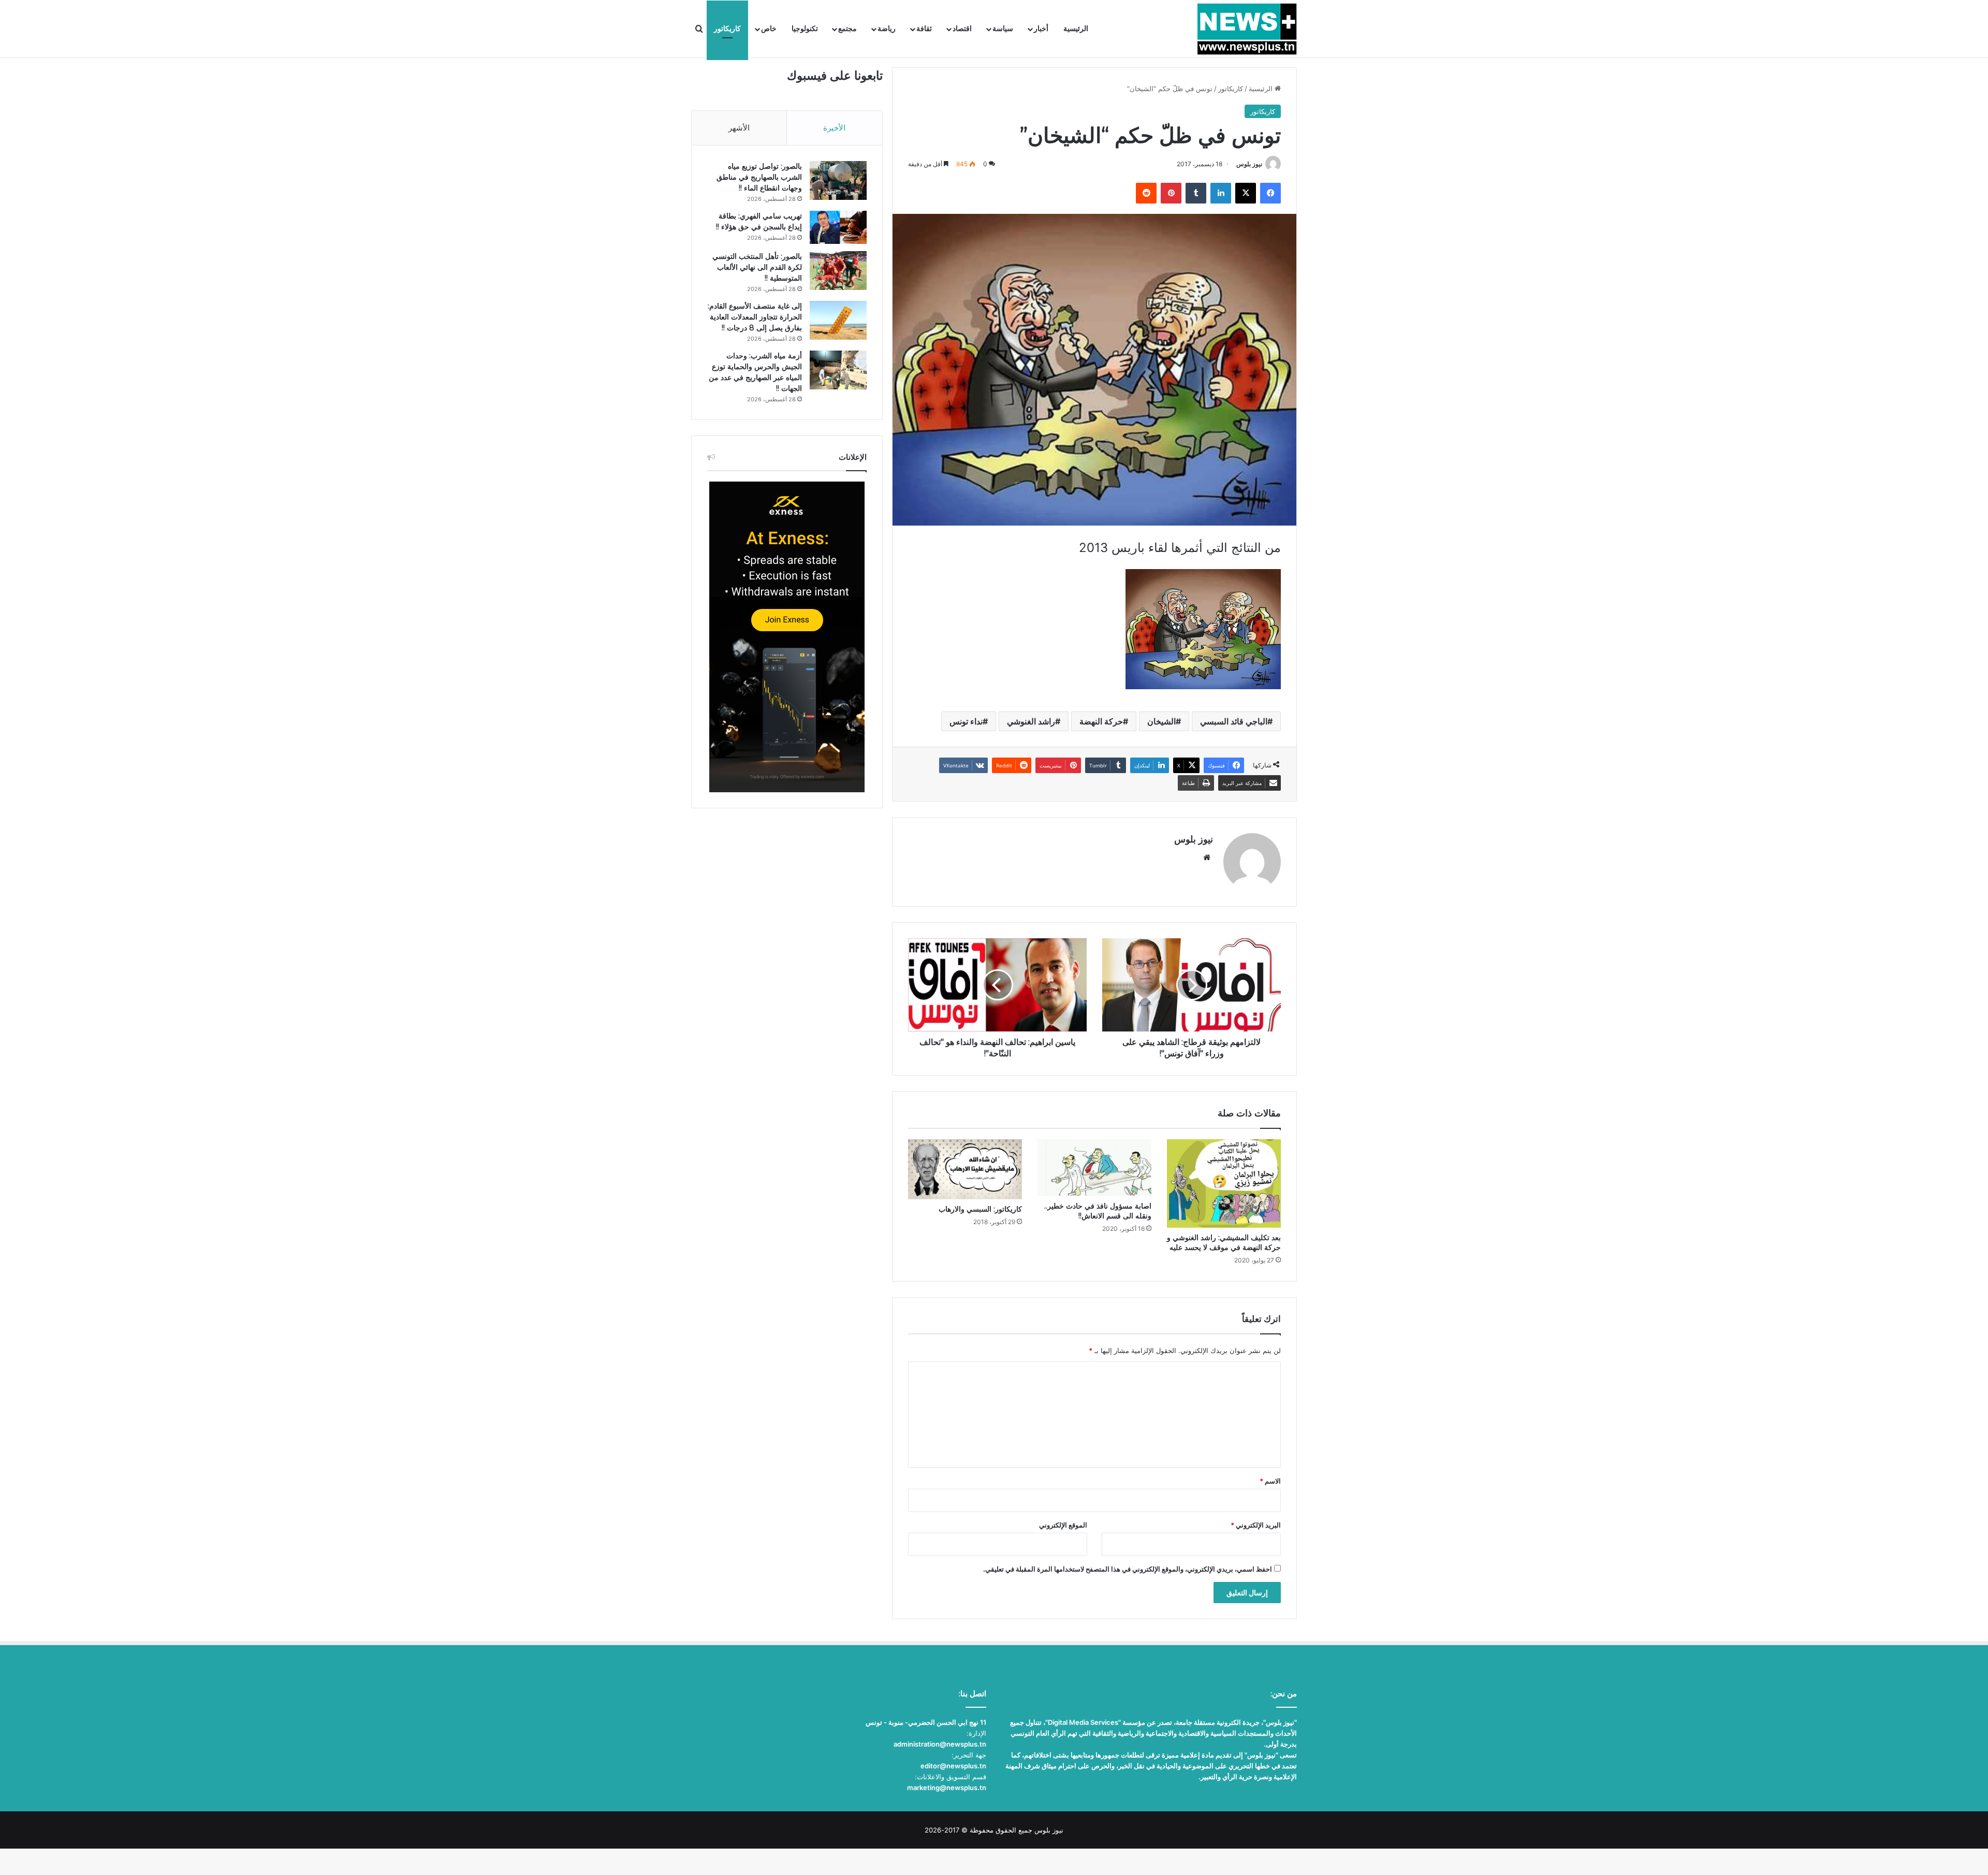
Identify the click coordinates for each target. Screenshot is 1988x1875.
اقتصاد (962, 29)
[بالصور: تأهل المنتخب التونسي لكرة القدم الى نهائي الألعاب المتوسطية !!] (838, 271)
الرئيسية (1076, 29)
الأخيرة (834, 128)
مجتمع (847, 29)
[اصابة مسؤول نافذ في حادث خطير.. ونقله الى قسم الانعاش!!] (1094, 1168)
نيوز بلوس (1249, 164)
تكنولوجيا (805, 29)
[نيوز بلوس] (1247, 29)
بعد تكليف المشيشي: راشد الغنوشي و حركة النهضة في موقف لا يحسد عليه (1224, 1242)
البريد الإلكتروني (1256, 1525)
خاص (769, 29)
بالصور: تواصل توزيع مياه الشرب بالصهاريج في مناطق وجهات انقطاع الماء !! (759, 177)
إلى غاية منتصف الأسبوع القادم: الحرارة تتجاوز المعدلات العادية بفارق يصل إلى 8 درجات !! (755, 317)
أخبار (1041, 29)
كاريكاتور (727, 29)
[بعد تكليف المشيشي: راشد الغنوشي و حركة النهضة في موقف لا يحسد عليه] (1224, 1183)
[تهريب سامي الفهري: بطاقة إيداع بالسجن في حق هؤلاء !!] (838, 227)
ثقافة (924, 29)
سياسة (1003, 29)
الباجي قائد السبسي (1234, 721)
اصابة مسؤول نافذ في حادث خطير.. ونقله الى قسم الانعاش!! (1098, 1211)
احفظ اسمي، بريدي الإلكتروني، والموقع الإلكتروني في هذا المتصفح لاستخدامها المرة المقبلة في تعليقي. (1128, 1569)
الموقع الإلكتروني (1063, 1525)
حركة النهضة (1101, 721)
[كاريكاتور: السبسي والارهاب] (965, 1169)
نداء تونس (966, 721)
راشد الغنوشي (1031, 721)
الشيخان (1161, 721)
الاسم (1270, 1481)
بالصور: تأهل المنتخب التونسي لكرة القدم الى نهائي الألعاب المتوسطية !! (757, 267)
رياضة (887, 29)
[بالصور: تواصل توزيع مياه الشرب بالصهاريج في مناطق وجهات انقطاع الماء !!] (838, 180)
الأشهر (739, 128)
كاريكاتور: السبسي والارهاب (980, 1209)
